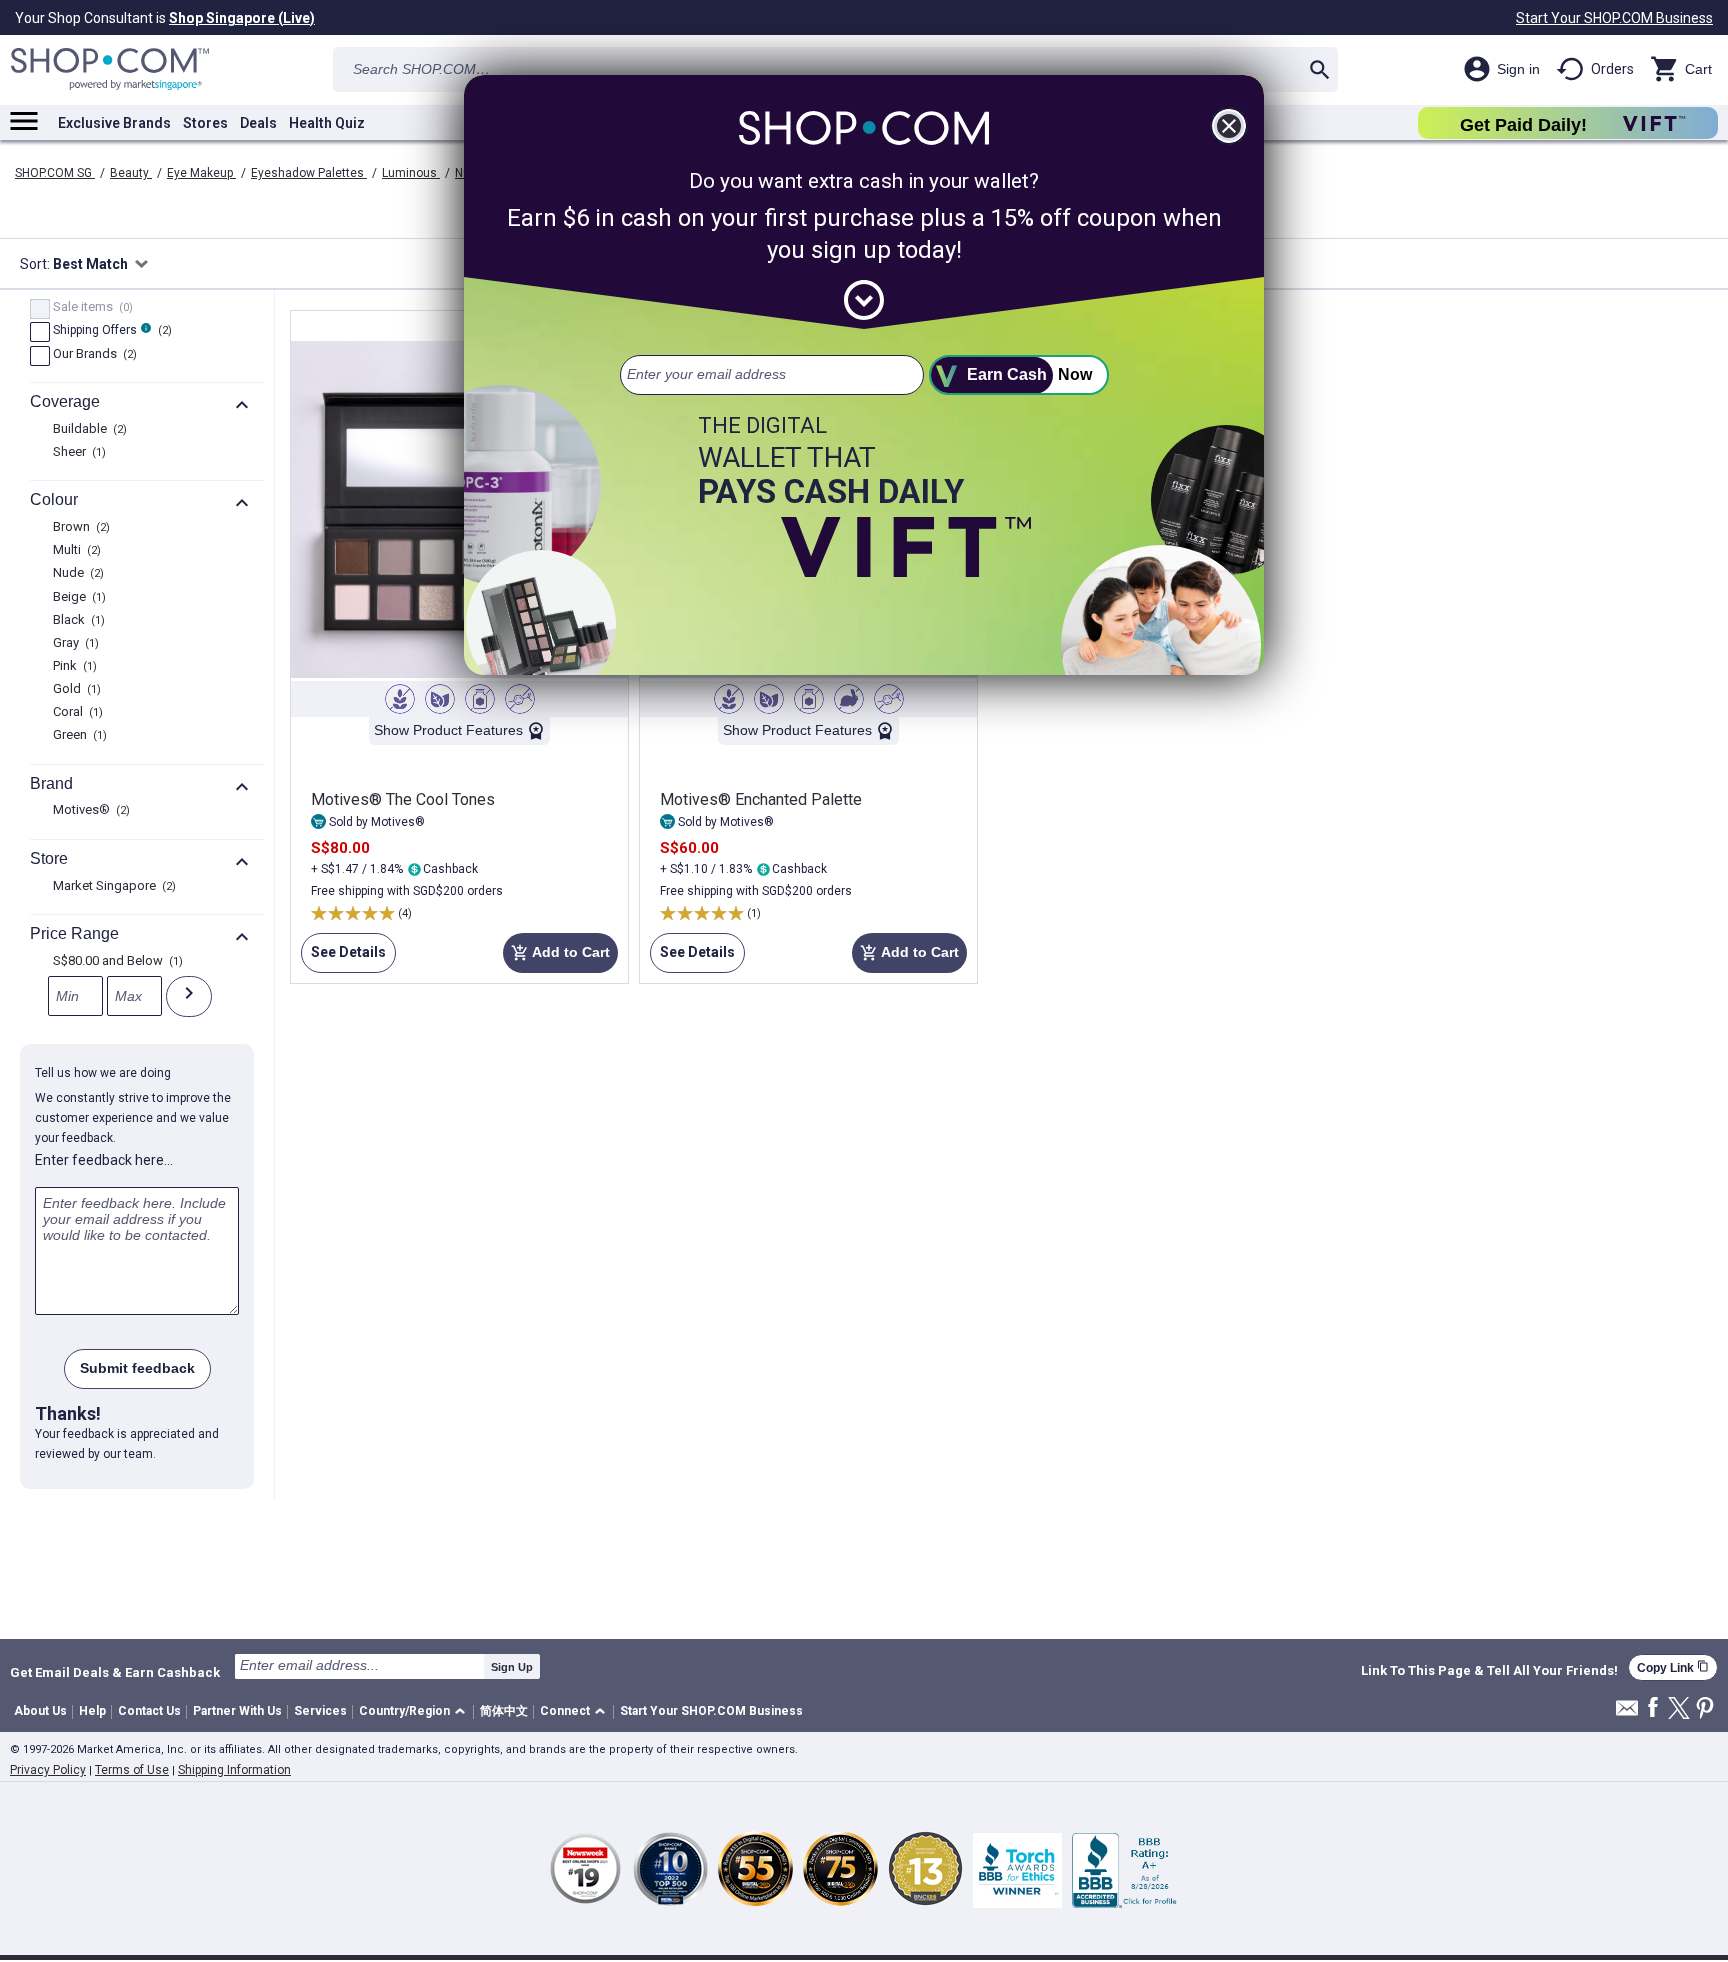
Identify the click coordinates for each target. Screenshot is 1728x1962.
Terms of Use (132, 1770)
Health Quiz (327, 123)
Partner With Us (237, 1711)
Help (92, 1711)
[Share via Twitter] (1679, 1709)
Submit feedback (137, 1368)
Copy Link (1673, 1667)
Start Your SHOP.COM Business (1614, 18)
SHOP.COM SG (55, 173)
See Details (343, 958)
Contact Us (149, 1711)
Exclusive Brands (114, 123)
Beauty (131, 173)
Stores (205, 123)
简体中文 (504, 1711)
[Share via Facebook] (1653, 1708)
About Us (40, 1711)
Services (320, 1711)
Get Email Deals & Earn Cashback (115, 1672)
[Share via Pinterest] (1705, 1709)
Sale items (90, 308)
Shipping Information (234, 1770)
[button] (415, 1712)
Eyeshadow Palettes (309, 173)
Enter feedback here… (104, 1160)
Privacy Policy (48, 1770)
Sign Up (512, 1667)
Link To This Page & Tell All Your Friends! (1489, 1671)
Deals (258, 123)
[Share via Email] (1627, 1713)
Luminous (411, 173)
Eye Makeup (201, 173)
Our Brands (92, 355)
